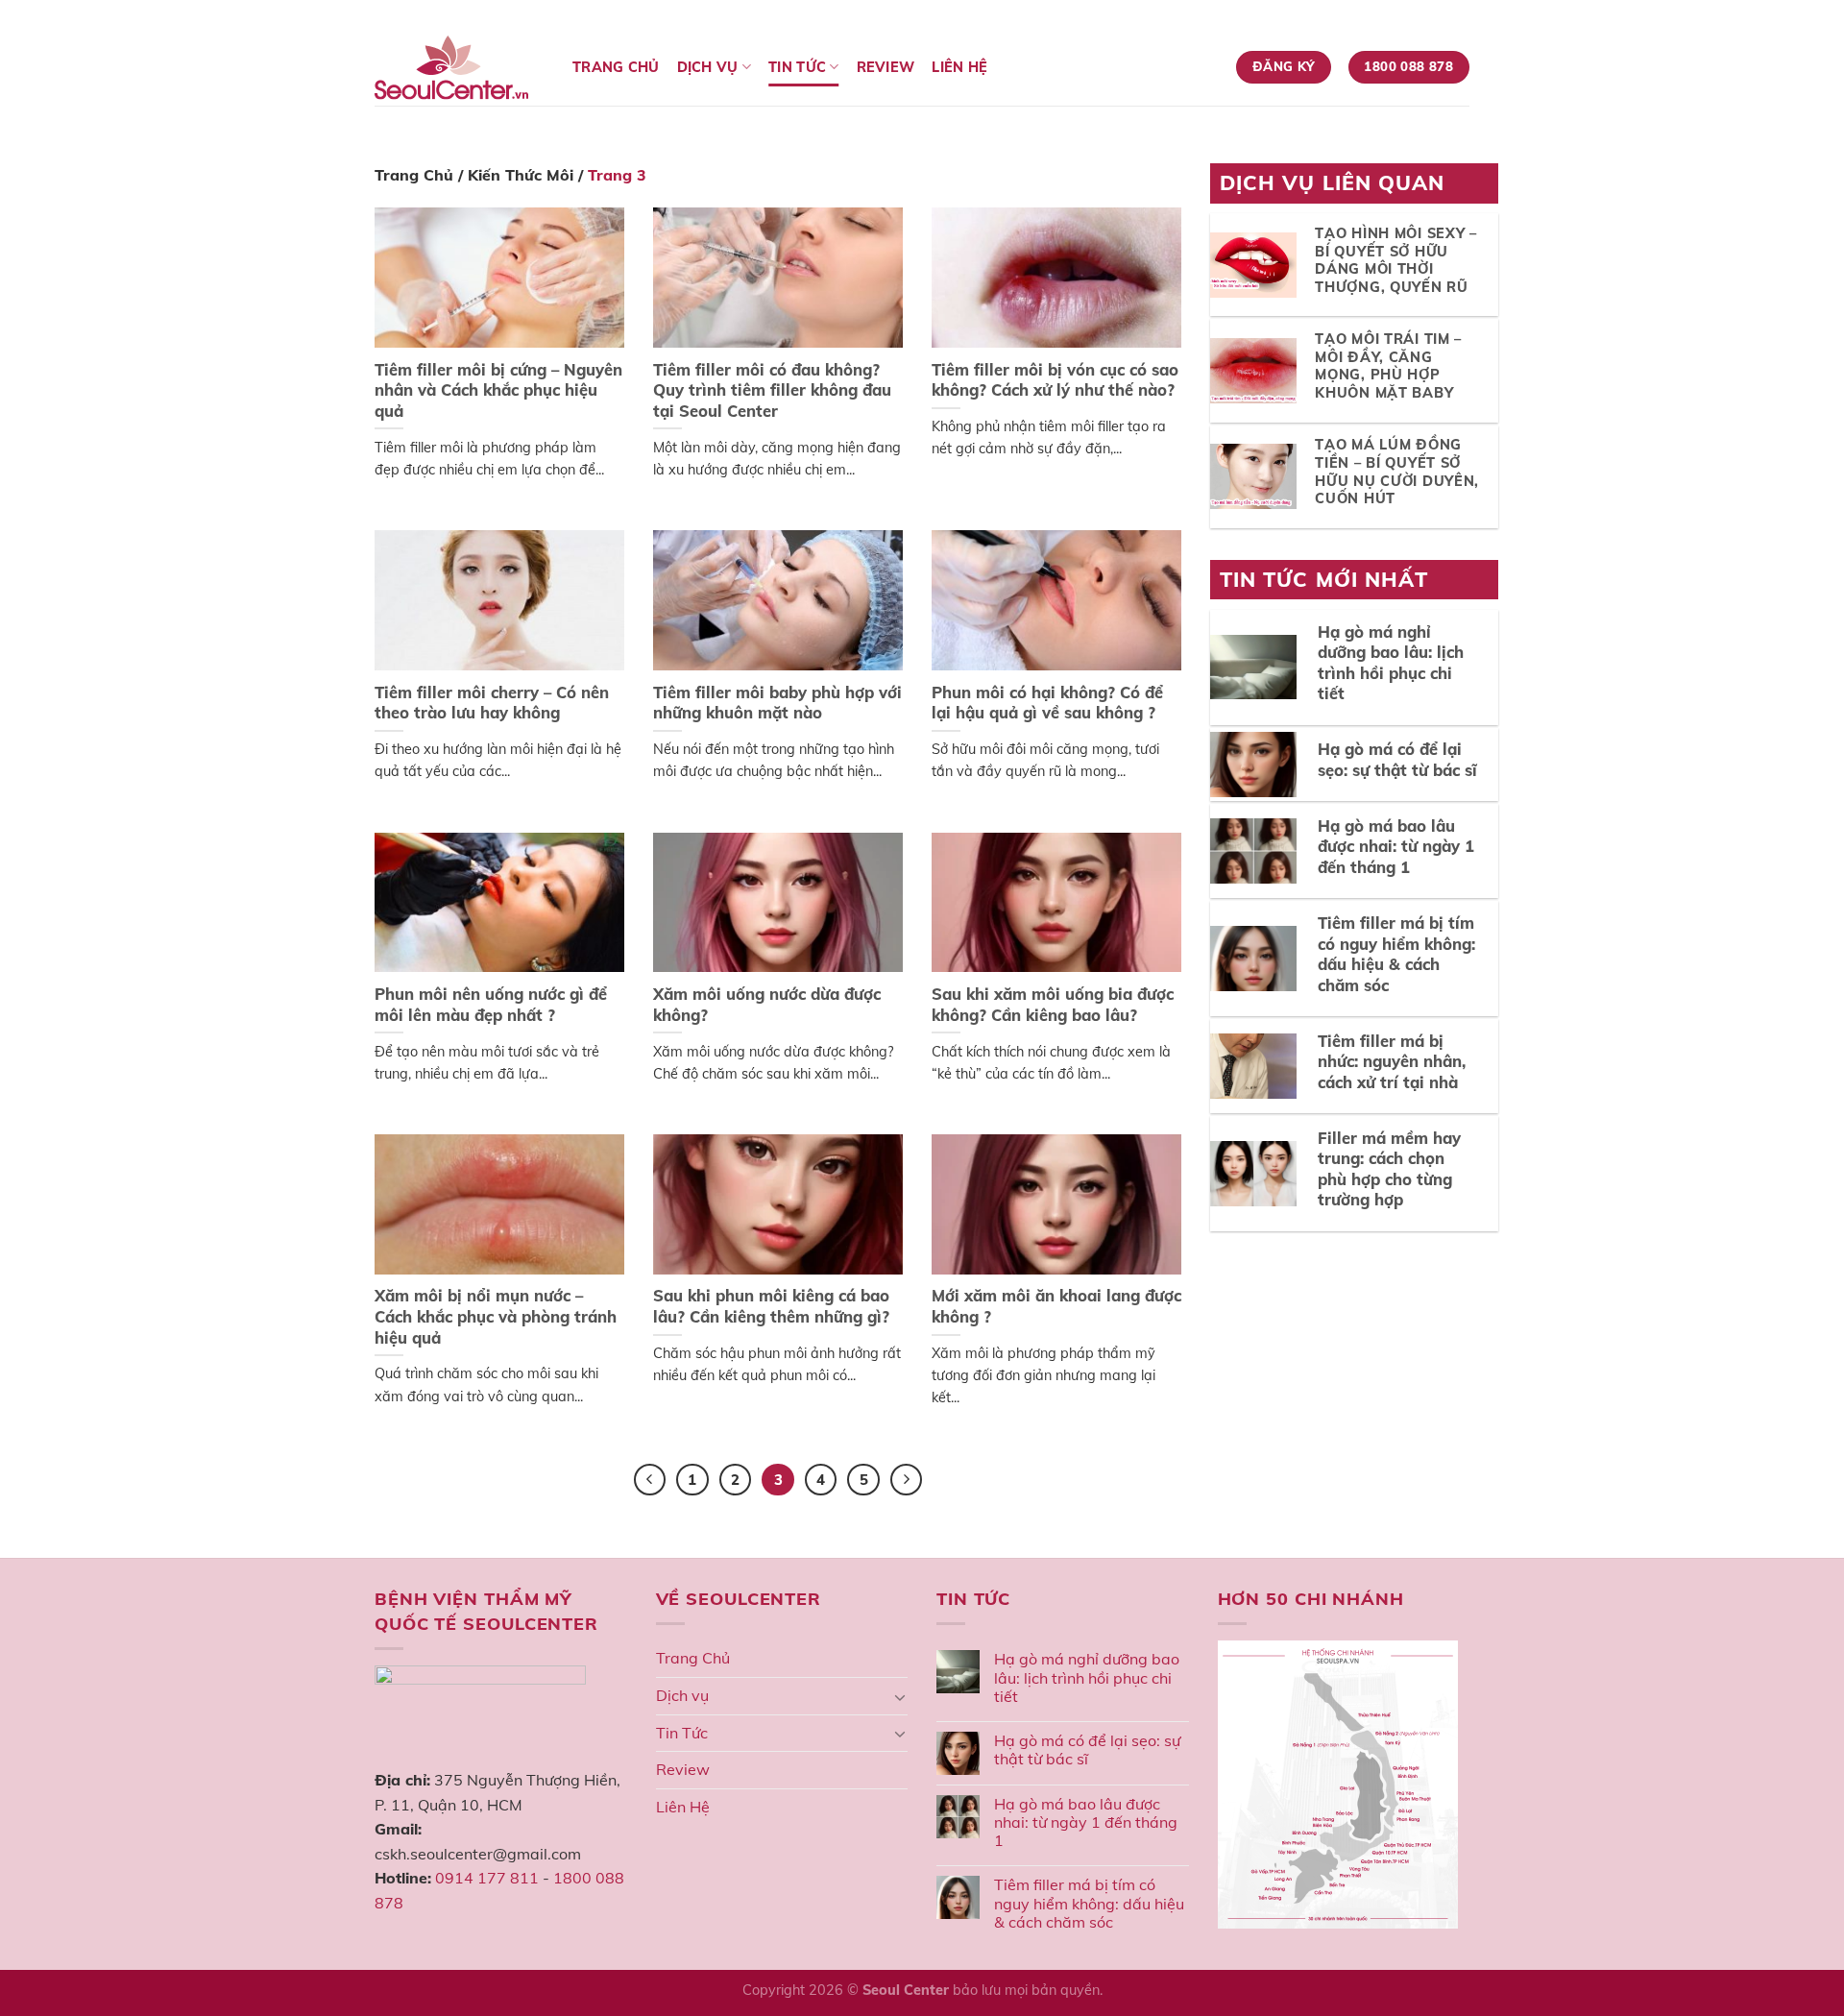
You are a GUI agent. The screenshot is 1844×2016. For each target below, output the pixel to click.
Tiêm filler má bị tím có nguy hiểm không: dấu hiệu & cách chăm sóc (1089, 1903)
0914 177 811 (487, 1878)
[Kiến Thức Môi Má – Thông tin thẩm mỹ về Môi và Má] (459, 68)
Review (886, 67)
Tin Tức (797, 67)
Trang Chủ (616, 67)
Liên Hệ (959, 67)
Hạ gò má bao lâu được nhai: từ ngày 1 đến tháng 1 (1086, 1822)
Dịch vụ (708, 67)
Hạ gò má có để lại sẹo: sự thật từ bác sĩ (1087, 1750)
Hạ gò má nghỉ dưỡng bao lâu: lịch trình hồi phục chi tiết (1087, 1677)
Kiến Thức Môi (521, 175)
